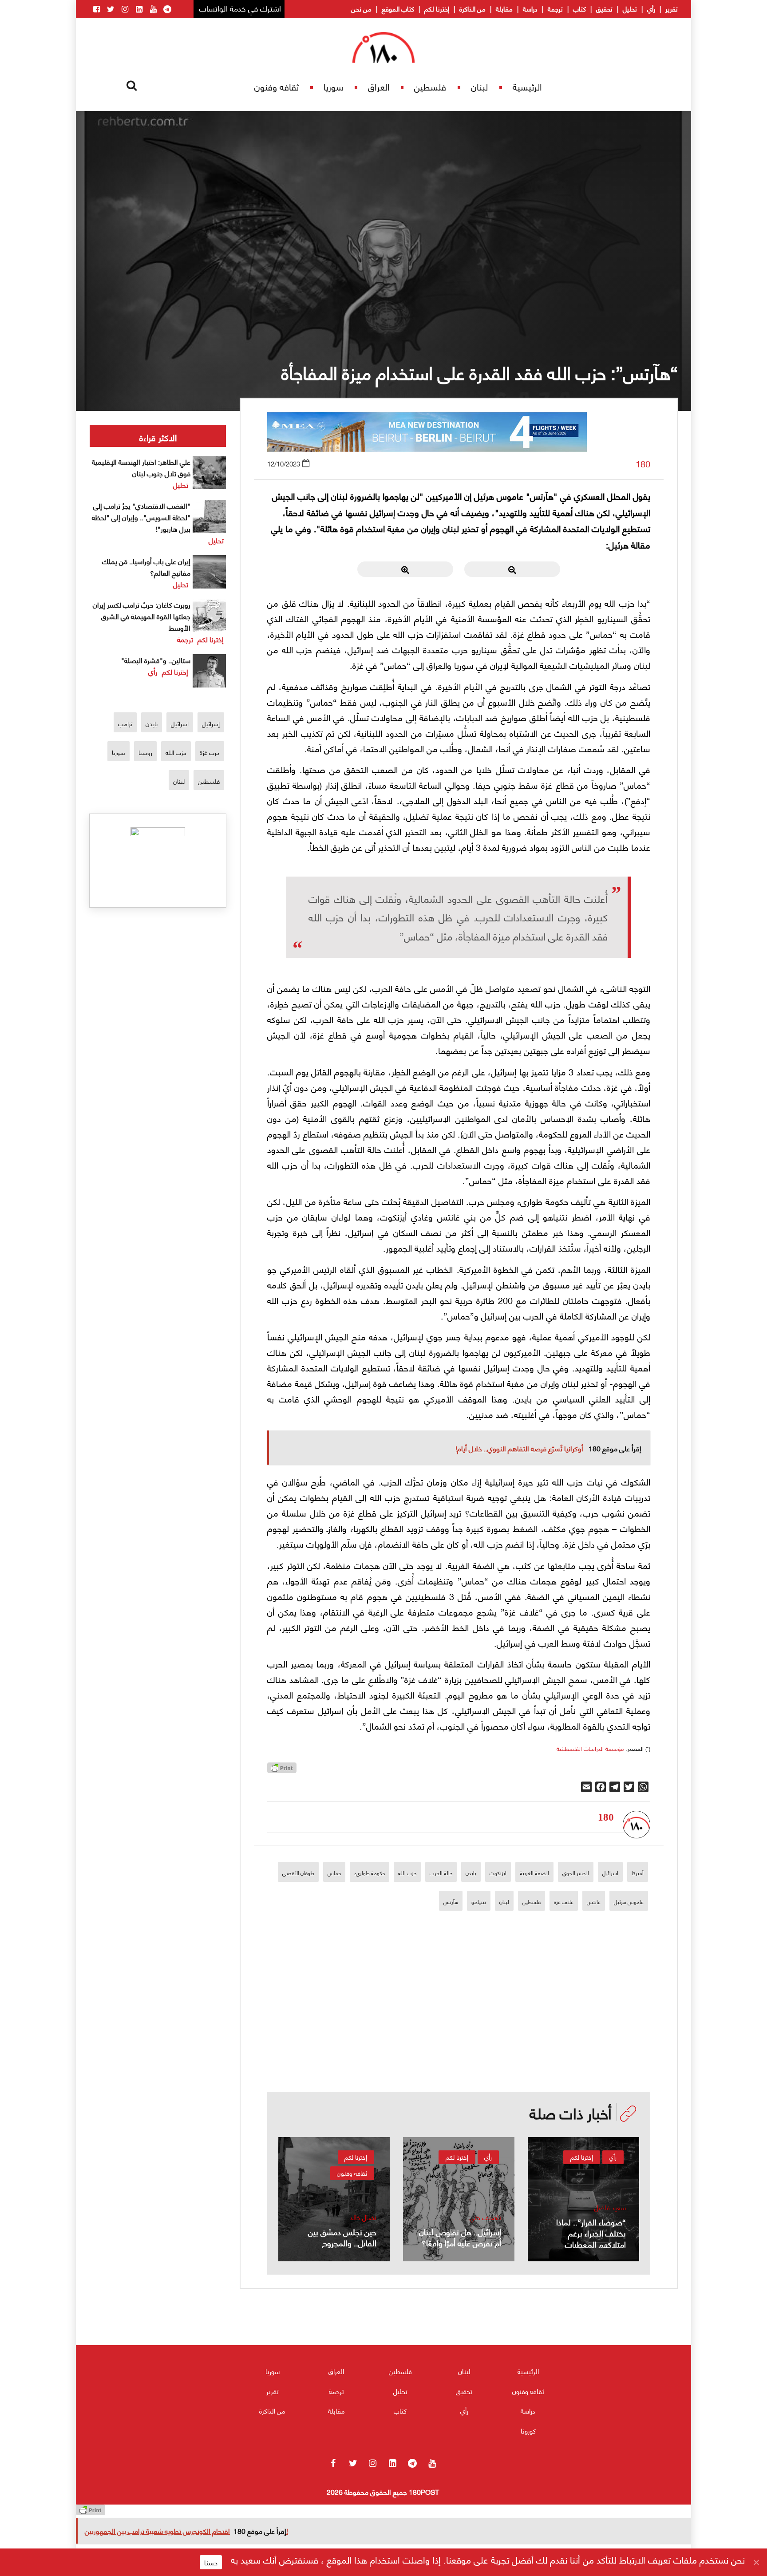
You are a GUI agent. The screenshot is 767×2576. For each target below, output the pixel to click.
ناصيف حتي (485, 2217)
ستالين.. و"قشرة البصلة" (156, 660)
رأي (651, 8)
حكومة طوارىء (370, 1873)
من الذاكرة (472, 8)
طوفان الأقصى (298, 1873)
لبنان (479, 86)
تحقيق (604, 8)
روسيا (145, 752)
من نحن (361, 8)
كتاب (579, 8)
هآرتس (451, 1902)
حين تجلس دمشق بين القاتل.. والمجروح (342, 2237)
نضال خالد (363, 2217)
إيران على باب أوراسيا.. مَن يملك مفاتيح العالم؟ (146, 567)
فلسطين (430, 86)
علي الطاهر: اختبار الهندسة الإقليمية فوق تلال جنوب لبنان (141, 467)
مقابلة (504, 8)
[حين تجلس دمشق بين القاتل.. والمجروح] (334, 2199)
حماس (334, 1873)
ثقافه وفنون (277, 86)
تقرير (672, 8)
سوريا (333, 86)
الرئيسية (527, 86)
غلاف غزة (564, 1902)
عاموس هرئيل (629, 1902)
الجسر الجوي (576, 1873)
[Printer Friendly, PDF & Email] (282, 1770)
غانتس (594, 1902)
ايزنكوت (498, 1873)
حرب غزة (210, 752)
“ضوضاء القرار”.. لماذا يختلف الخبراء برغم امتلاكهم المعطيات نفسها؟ (591, 2238)
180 (643, 464)
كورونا (528, 2430)
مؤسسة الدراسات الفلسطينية (590, 1748)
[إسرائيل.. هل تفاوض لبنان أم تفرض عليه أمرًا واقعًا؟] (459, 2199)
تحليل (630, 8)
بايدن (471, 1873)
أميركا (638, 1873)
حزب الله (407, 1873)
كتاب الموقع (398, 8)
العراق (379, 86)
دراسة (530, 8)
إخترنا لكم (437, 8)
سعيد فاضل (610, 2207)
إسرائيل (211, 723)
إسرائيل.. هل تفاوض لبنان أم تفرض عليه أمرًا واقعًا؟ (460, 2237)
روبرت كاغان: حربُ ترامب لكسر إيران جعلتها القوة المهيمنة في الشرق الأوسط (142, 616)
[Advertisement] (459, 2030)
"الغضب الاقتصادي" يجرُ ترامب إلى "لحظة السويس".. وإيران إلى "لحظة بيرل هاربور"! (141, 517)
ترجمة (555, 8)
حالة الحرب (441, 1873)
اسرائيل (610, 1873)
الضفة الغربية (534, 1873)
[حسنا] (756, 2562)
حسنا (211, 2562)
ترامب (125, 723)
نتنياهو (479, 1902)
